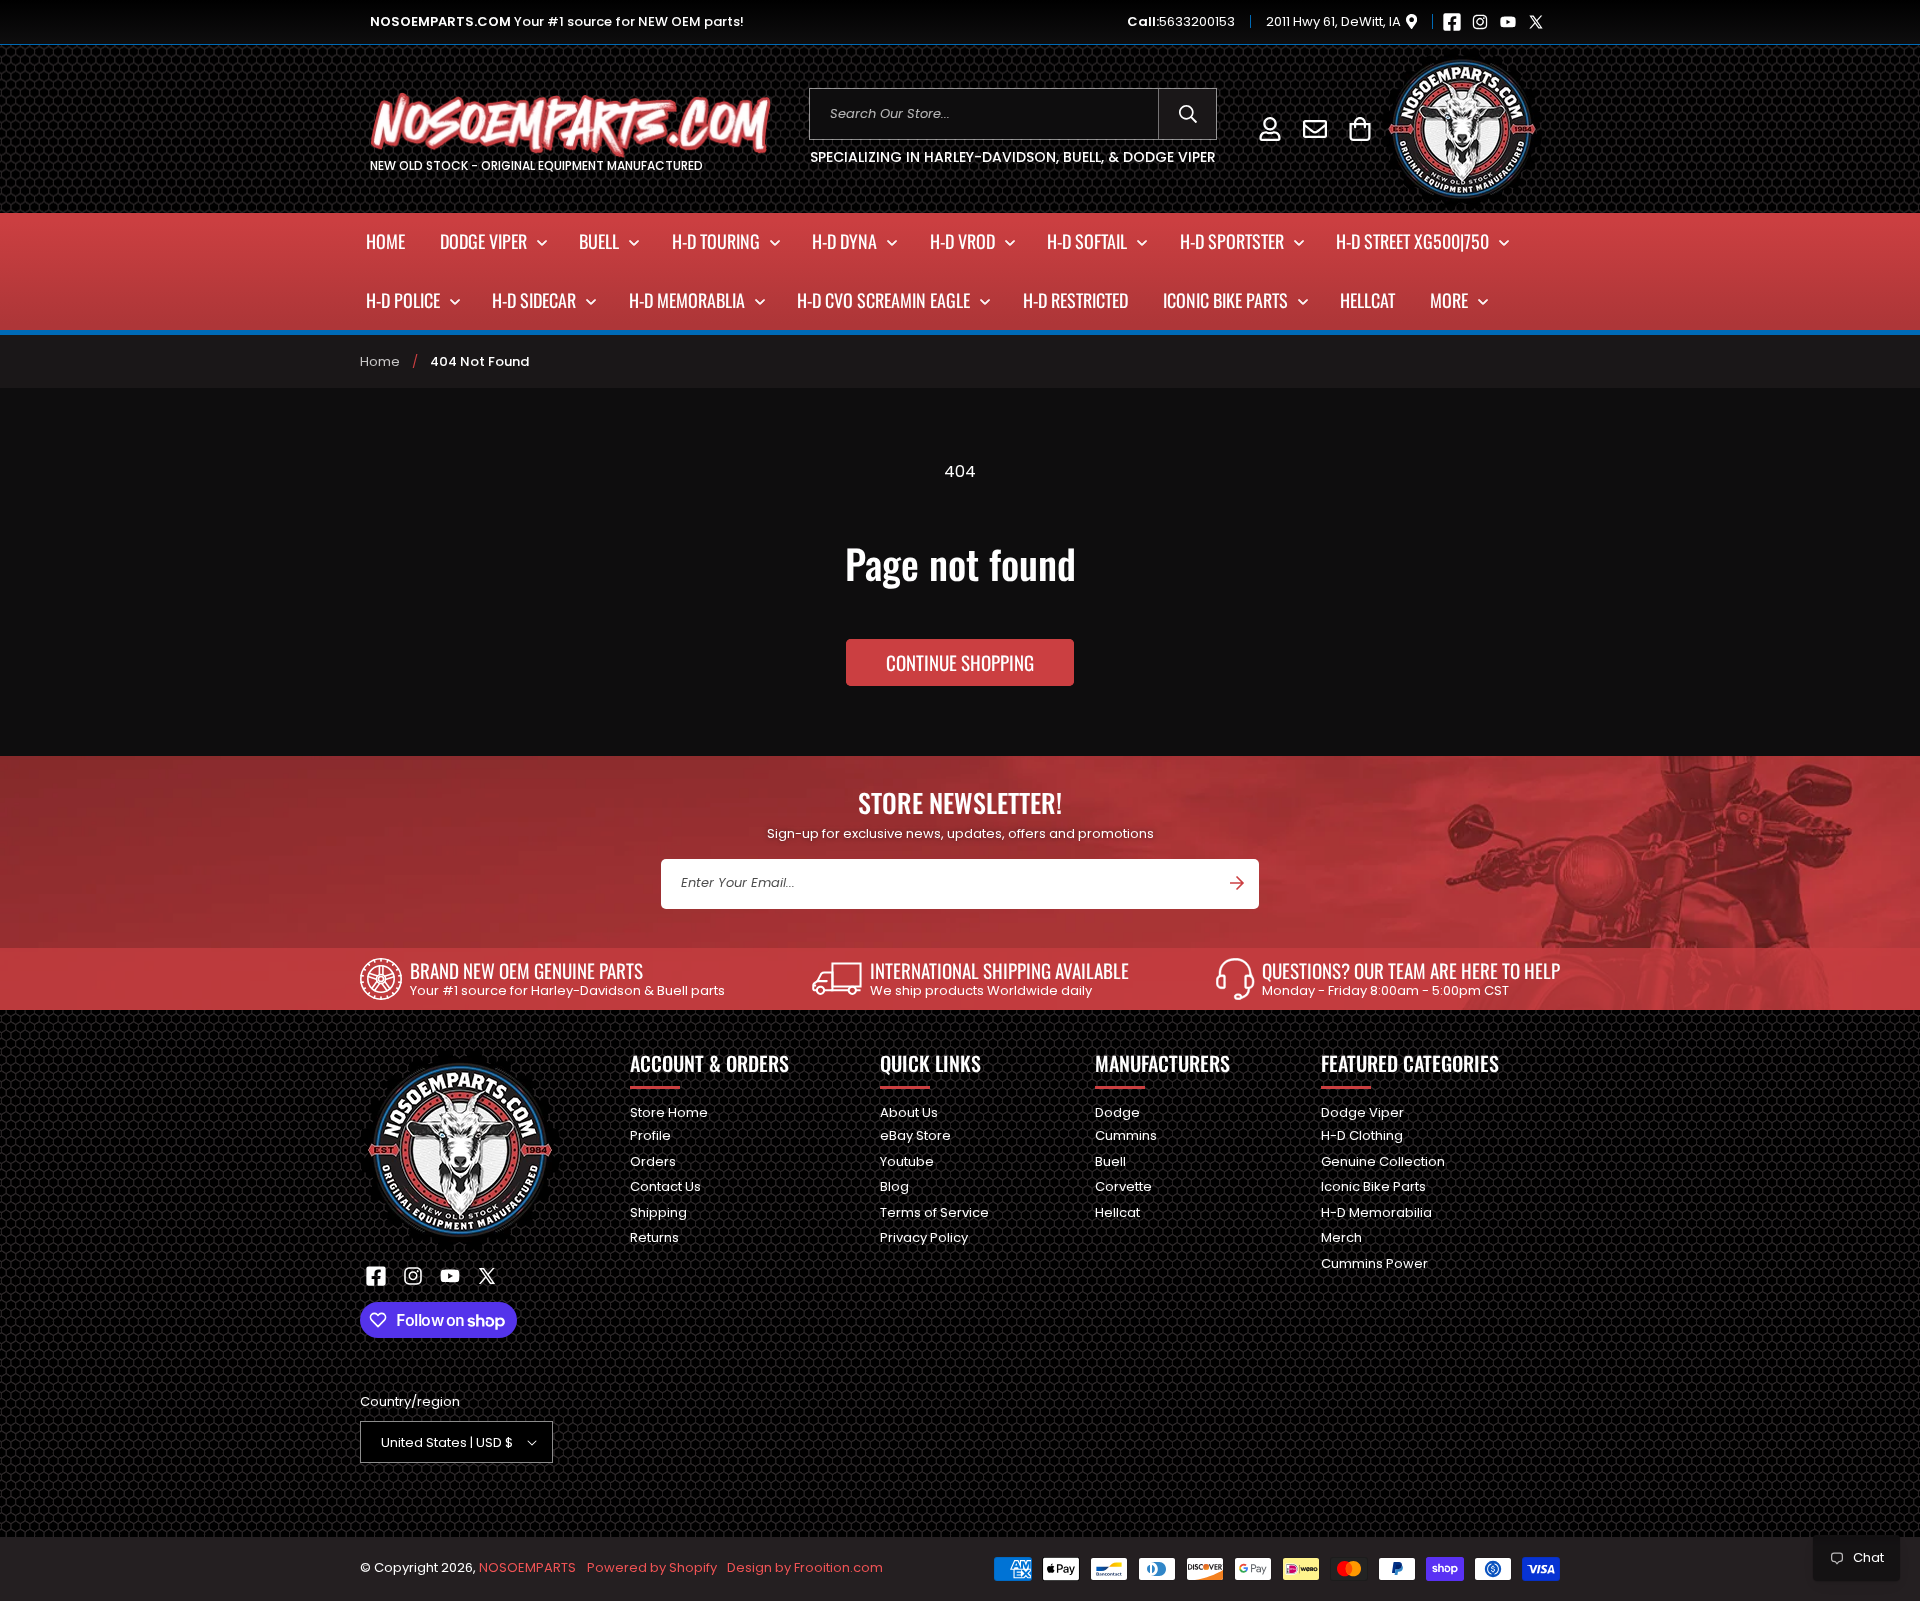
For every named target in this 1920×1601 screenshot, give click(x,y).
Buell (1110, 1161)
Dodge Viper (1362, 1113)
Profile (650, 1135)
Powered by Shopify (652, 1567)
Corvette (1123, 1186)
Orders (653, 1161)
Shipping (658, 1212)
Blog (894, 1186)
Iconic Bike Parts (1373, 1186)
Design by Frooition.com (805, 1567)
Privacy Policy (924, 1237)
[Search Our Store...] (1187, 114)
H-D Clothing (1362, 1135)
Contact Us (665, 1186)
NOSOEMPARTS (527, 1567)
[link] (542, 979)
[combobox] (1013, 114)
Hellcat (1117, 1212)
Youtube (907, 1161)
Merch (1341, 1237)
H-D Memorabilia (1376, 1212)
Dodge (1117, 1113)
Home (380, 361)
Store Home (669, 1113)
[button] (1359, 128)
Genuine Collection (1383, 1161)
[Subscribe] (1237, 883)
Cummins (1126, 1135)
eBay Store (915, 1135)
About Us (909, 1113)
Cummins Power (1374, 1263)
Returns (654, 1237)
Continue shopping (960, 662)
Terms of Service (934, 1212)
